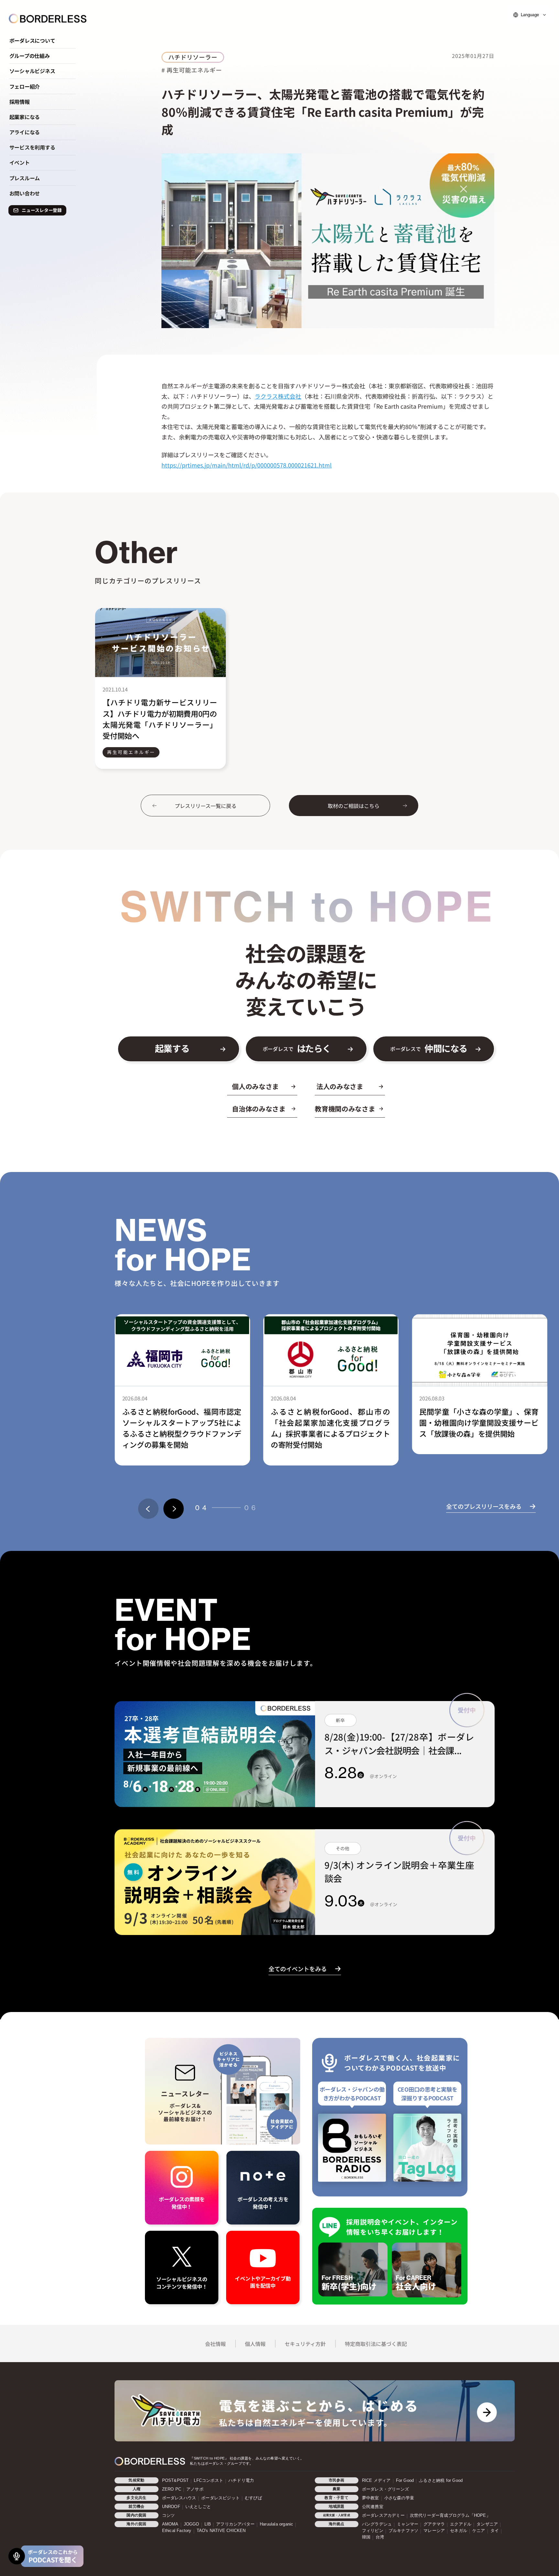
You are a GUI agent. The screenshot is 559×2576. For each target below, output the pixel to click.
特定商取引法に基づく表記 (376, 2344)
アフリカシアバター (235, 2524)
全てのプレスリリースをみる (484, 1506)
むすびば (253, 2498)
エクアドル (461, 2524)
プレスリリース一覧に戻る (206, 806)
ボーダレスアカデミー (383, 2515)
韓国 (366, 2537)
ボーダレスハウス (179, 2498)
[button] (148, 1509)
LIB (208, 2524)
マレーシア (434, 2531)
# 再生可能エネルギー (192, 70)
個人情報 (255, 2344)
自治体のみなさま (259, 1109)
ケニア (479, 2531)
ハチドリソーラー (193, 57)
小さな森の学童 (399, 2498)
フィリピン (373, 2531)
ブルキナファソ (403, 2531)
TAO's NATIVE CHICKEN (221, 2531)
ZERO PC (172, 2489)
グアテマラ (434, 2524)
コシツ (169, 2515)
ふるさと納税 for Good (441, 2481)
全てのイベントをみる (298, 1969)
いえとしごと (198, 2507)
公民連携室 (373, 2507)
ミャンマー (408, 2524)
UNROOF (171, 2507)
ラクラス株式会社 (278, 396)
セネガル (459, 2531)
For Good (405, 2481)
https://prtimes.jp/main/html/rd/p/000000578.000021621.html (247, 465)
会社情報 (215, 2344)
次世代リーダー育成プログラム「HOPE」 (450, 2515)
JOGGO (192, 2524)
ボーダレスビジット (220, 2498)
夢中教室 (371, 2498)
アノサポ (195, 2489)
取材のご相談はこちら (354, 806)
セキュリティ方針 (305, 2344)
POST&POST (175, 2481)
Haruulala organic (276, 2524)
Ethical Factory (177, 2531)
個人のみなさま (255, 1086)
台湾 (380, 2537)
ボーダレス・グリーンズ (385, 2489)
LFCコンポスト (208, 2481)
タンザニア (487, 2524)
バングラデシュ (377, 2524)
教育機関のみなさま (345, 1109)
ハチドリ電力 (241, 2481)
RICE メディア (376, 2481)
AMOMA (170, 2524)
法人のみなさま (340, 1086)
